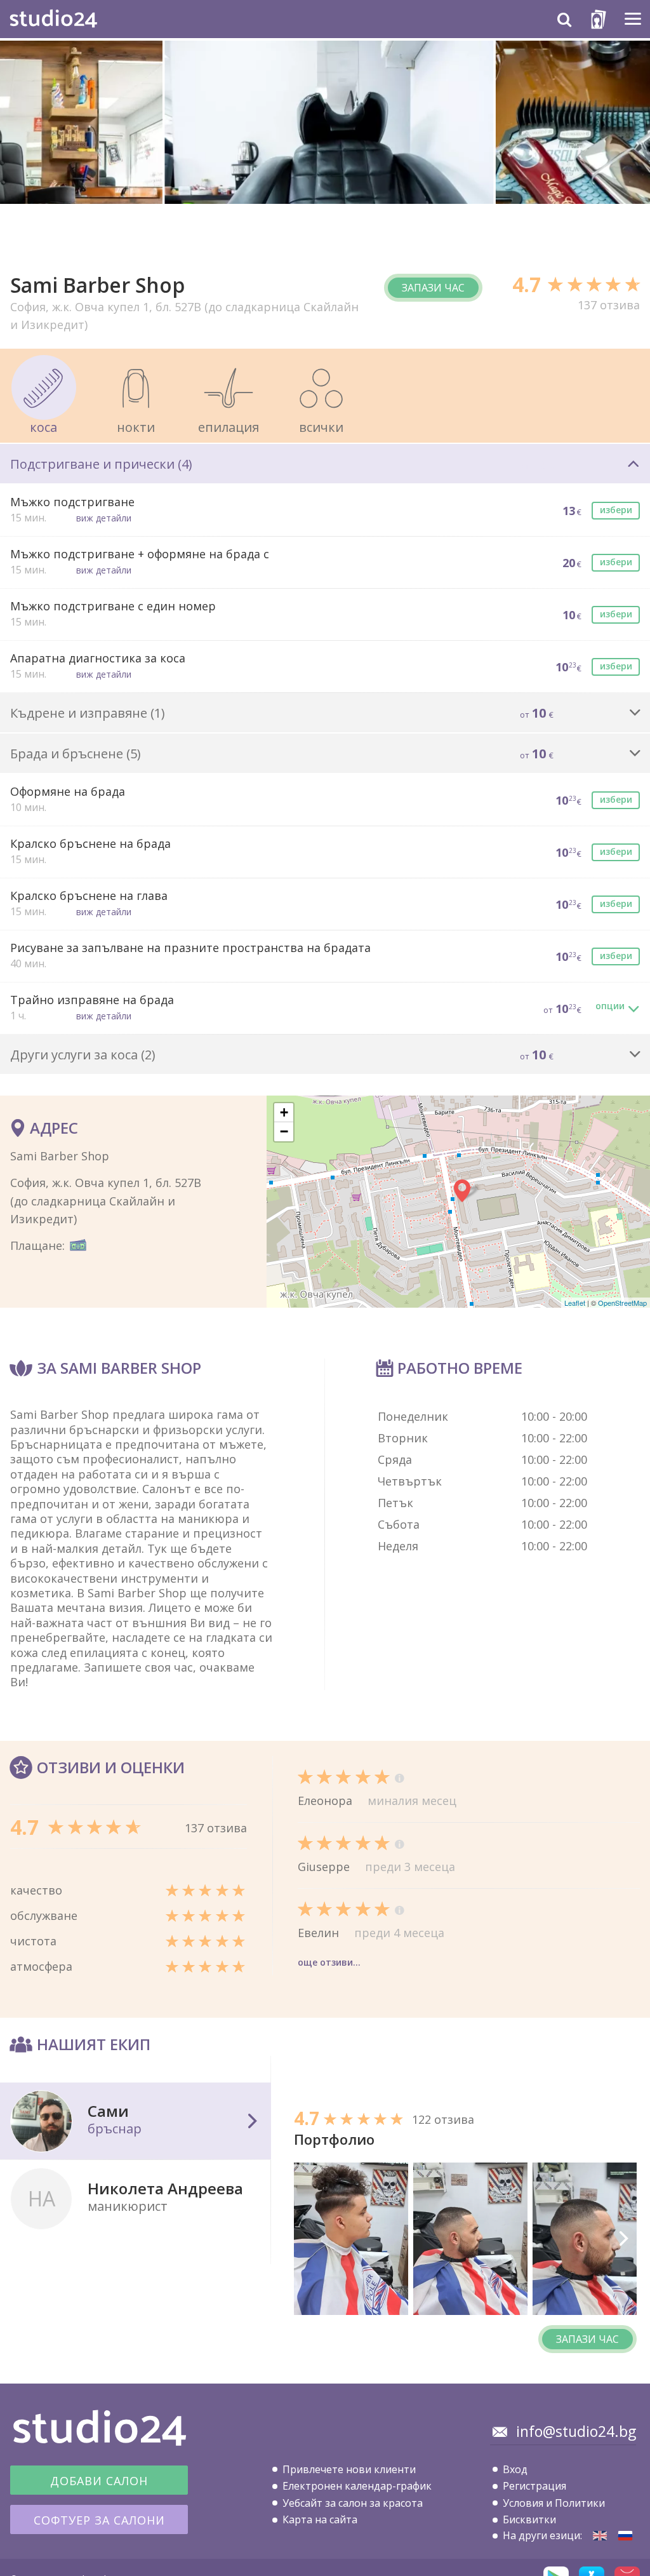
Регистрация (534, 2486)
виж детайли (104, 518)
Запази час (433, 288)
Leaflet (575, 1303)
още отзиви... (329, 1962)
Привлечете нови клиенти (349, 2469)
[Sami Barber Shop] (600, 2536)
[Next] (623, 2239)
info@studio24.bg (576, 2431)
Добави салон (99, 2481)
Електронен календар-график (357, 2486)
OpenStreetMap (622, 1303)
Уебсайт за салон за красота (353, 2503)
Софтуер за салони (99, 2520)
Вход (515, 2469)
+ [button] (284, 1112)
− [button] (284, 1131)
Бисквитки (529, 2519)
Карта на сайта (320, 2519)
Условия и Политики (554, 2503)
